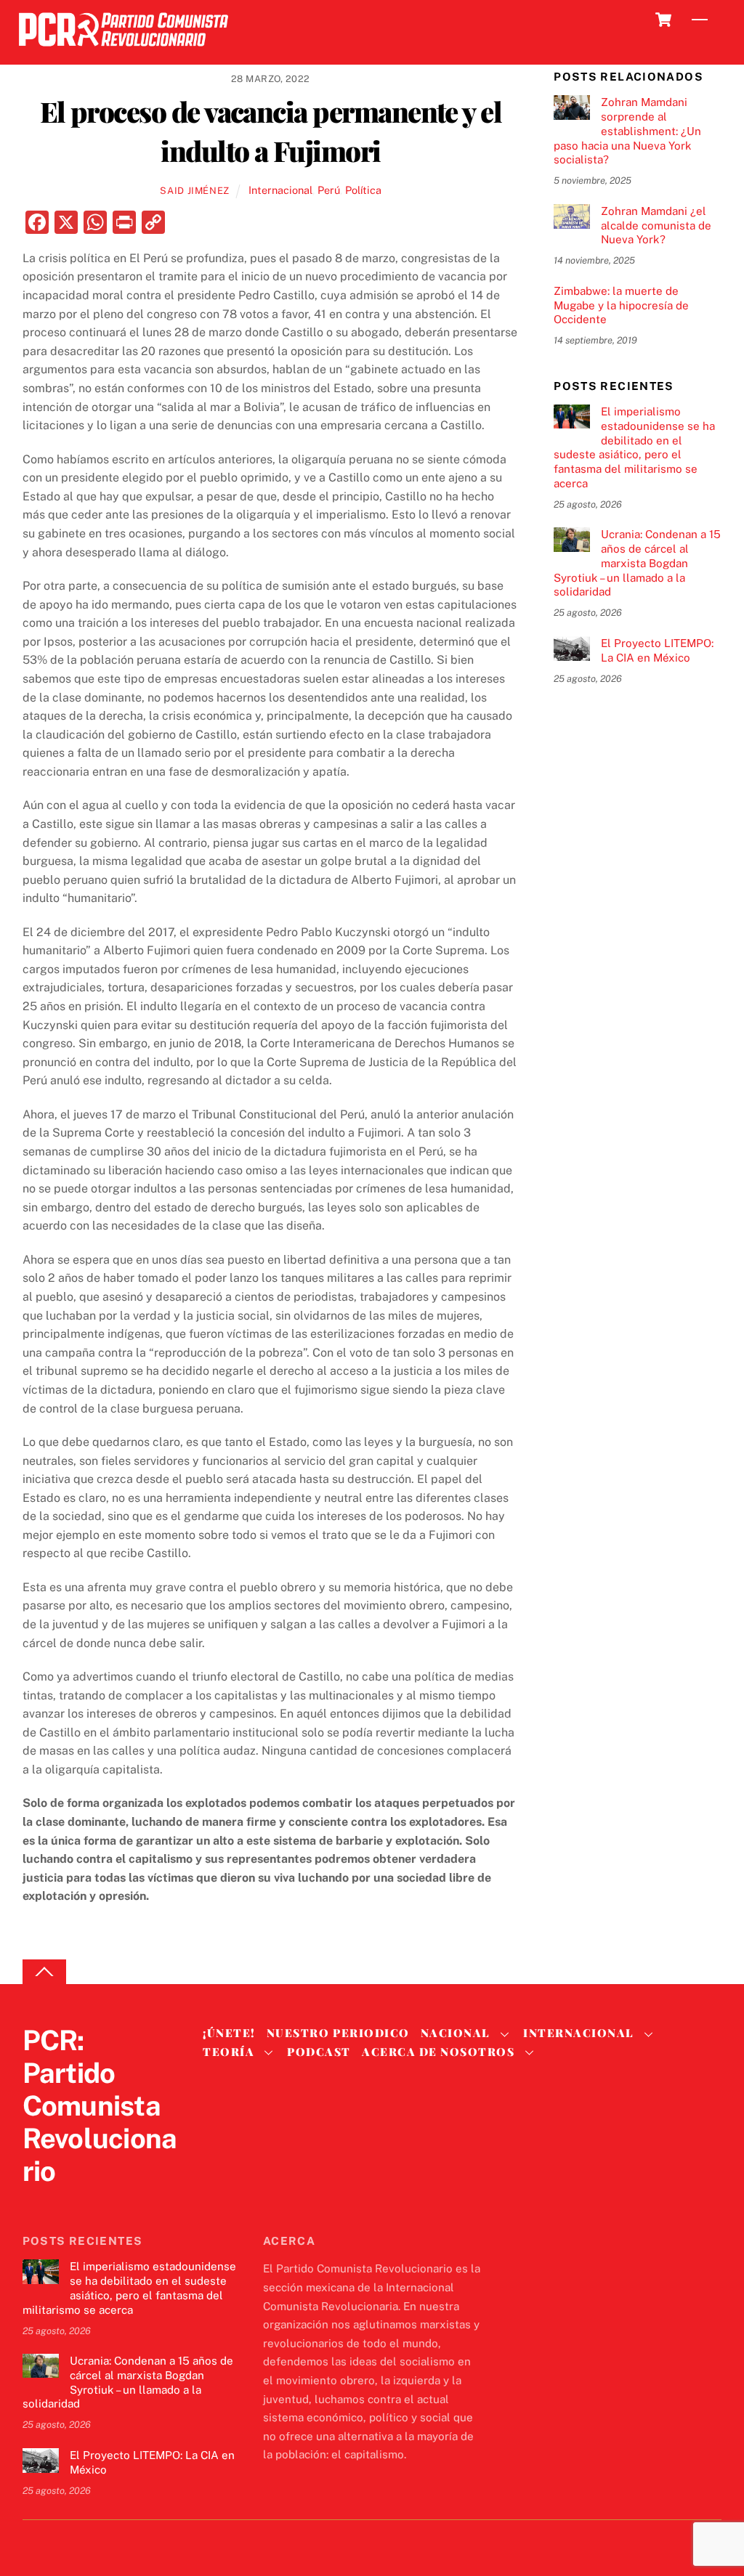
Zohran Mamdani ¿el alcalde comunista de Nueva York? (656, 225)
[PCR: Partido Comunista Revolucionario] (124, 50)
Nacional (456, 2033)
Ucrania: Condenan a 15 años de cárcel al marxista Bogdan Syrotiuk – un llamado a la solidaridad (637, 563)
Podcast (319, 2052)
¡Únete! (229, 2033)
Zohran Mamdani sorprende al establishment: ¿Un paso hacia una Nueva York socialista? (627, 131)
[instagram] (107, 2201)
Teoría (229, 2052)
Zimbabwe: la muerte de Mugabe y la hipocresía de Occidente (621, 305)
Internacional (280, 190)
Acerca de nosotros (438, 2052)
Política (363, 190)
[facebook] (72, 2201)
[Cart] (663, 20)
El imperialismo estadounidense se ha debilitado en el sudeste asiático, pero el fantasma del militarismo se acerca (634, 447)
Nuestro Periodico (338, 2033)
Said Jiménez (195, 191)
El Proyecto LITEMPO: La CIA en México (657, 650)
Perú (329, 190)
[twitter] (37, 2201)
